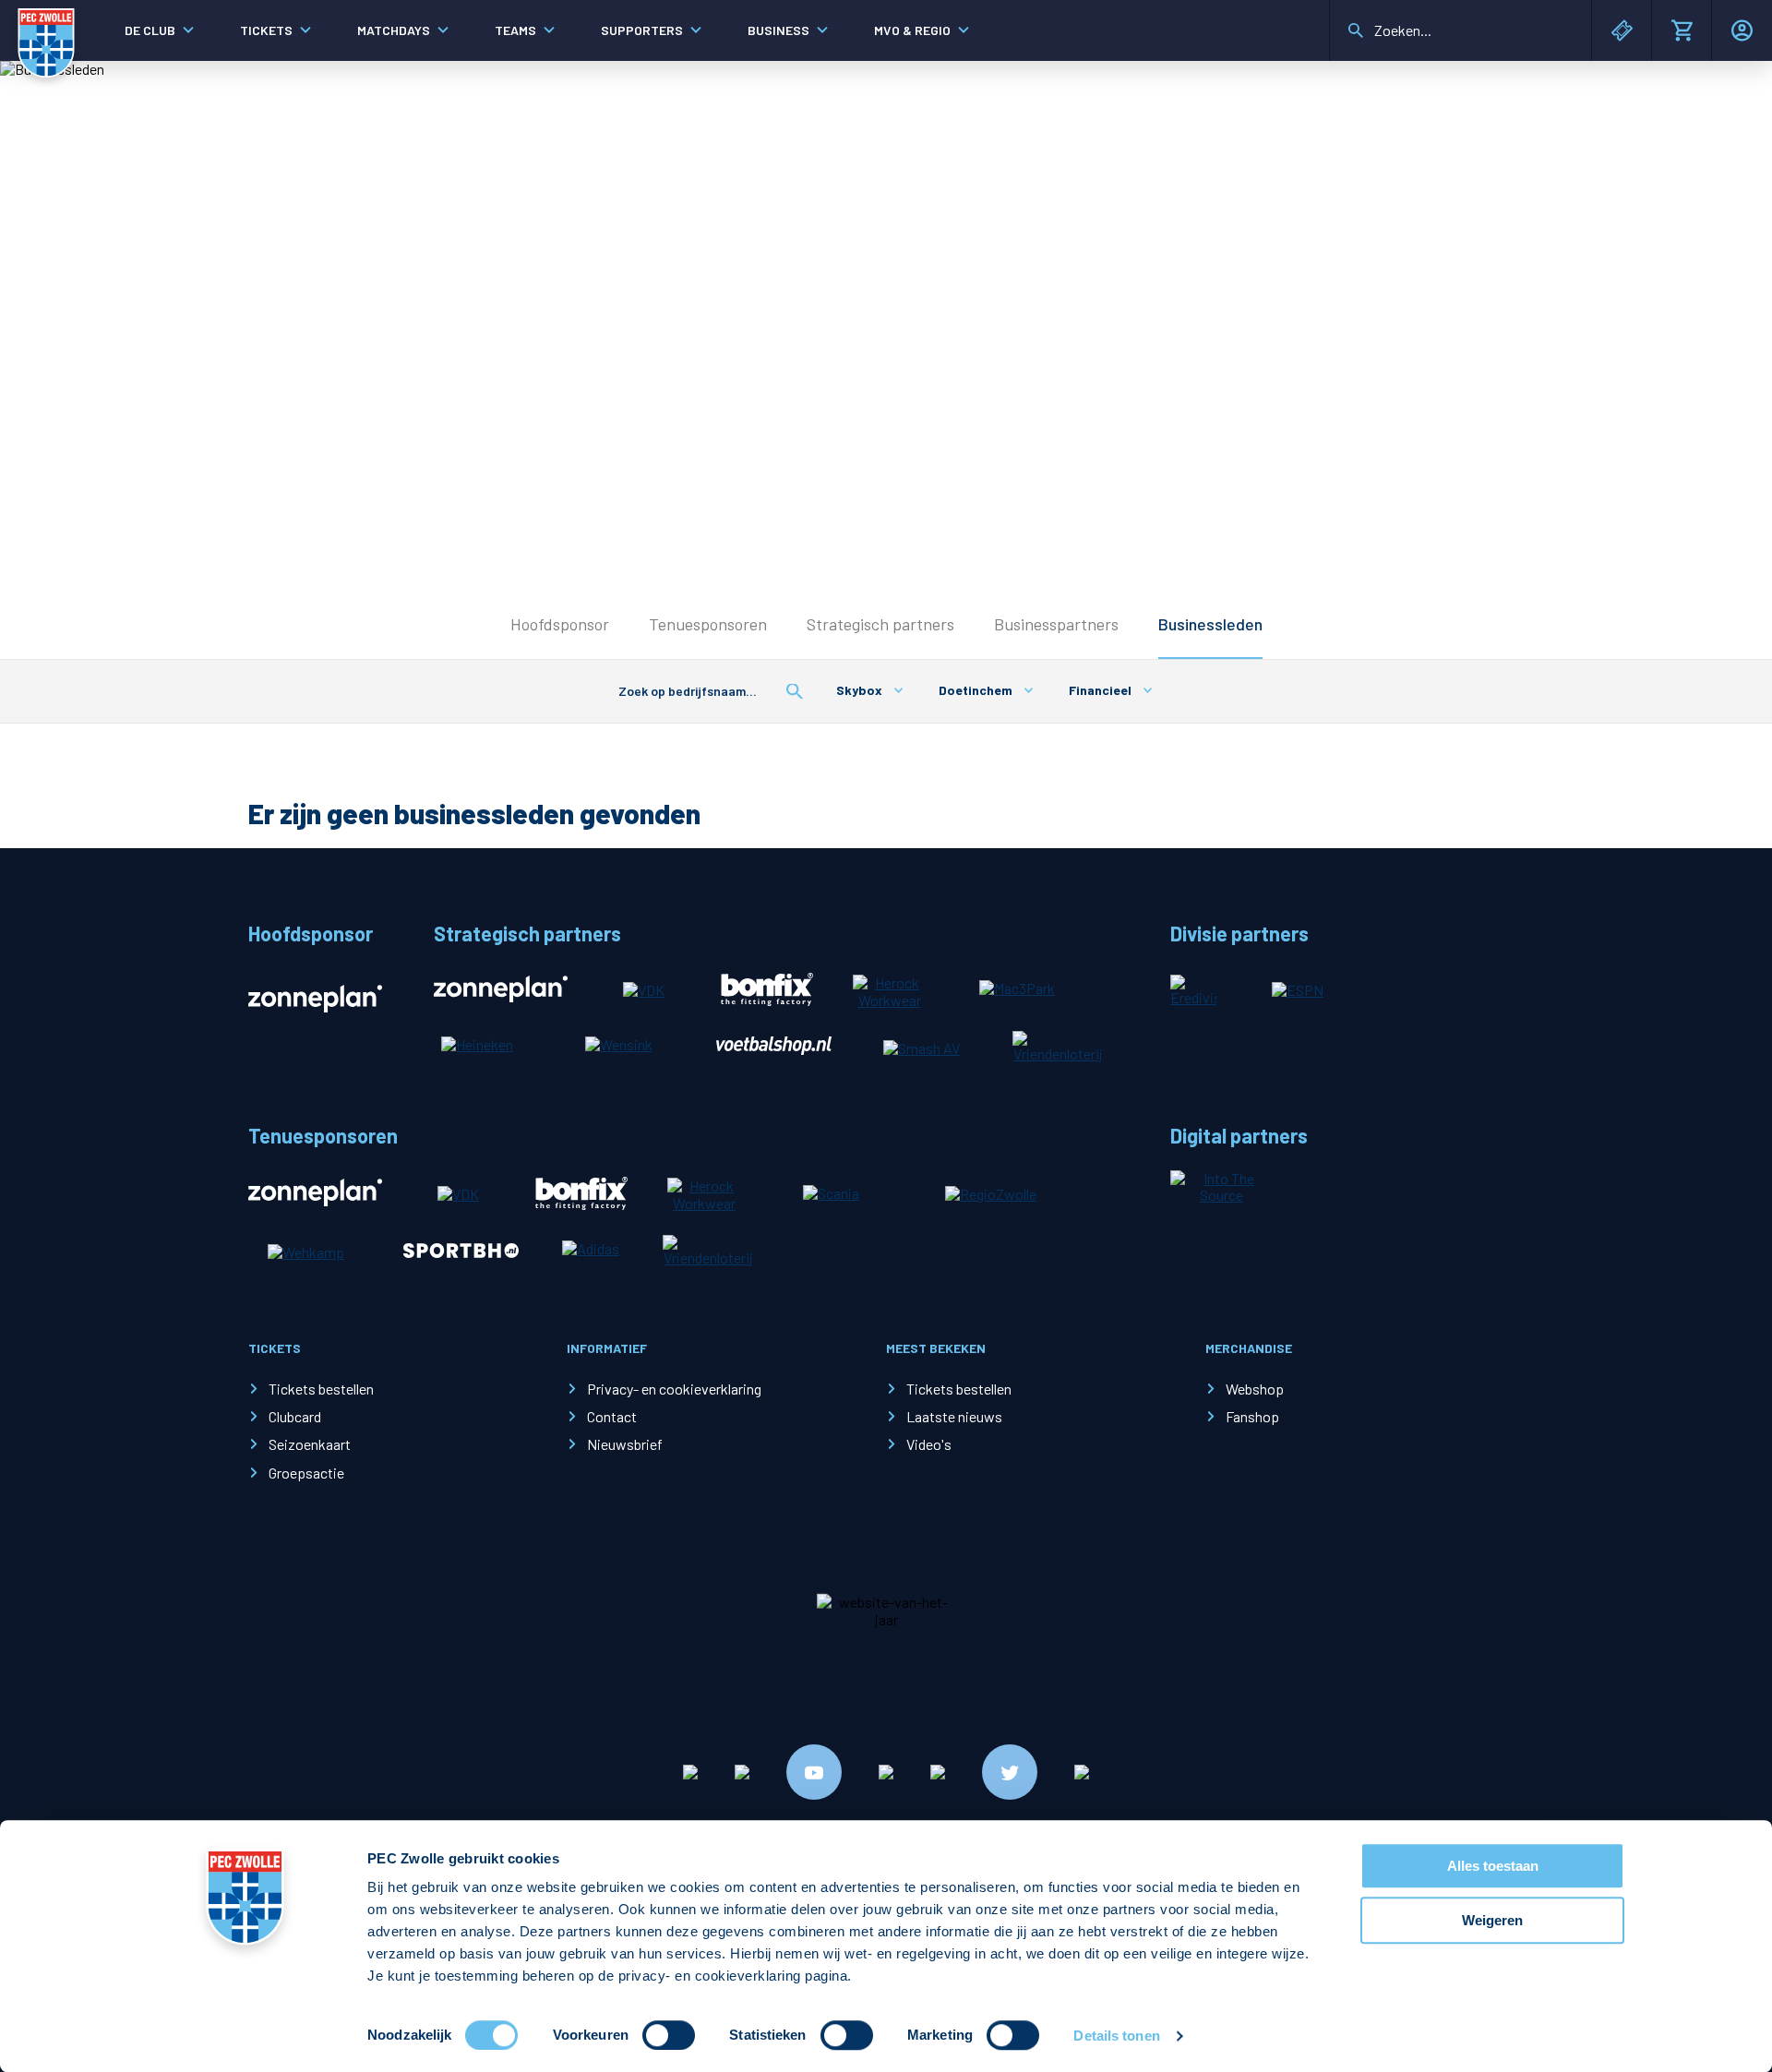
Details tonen (1116, 2036)
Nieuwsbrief (625, 1444)
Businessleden (1210, 624)
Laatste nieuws (954, 1416)
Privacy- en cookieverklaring (674, 1389)
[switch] (669, 2035)
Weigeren (1492, 1920)
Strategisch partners (880, 624)
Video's (929, 1444)
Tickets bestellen (321, 1389)
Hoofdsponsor (560, 624)
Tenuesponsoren (708, 624)
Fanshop (1252, 1416)
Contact (612, 1416)
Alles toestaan (1493, 1866)
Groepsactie (306, 1473)
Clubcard (295, 1416)
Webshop (1255, 1389)
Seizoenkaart (310, 1444)
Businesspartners (1056, 624)
